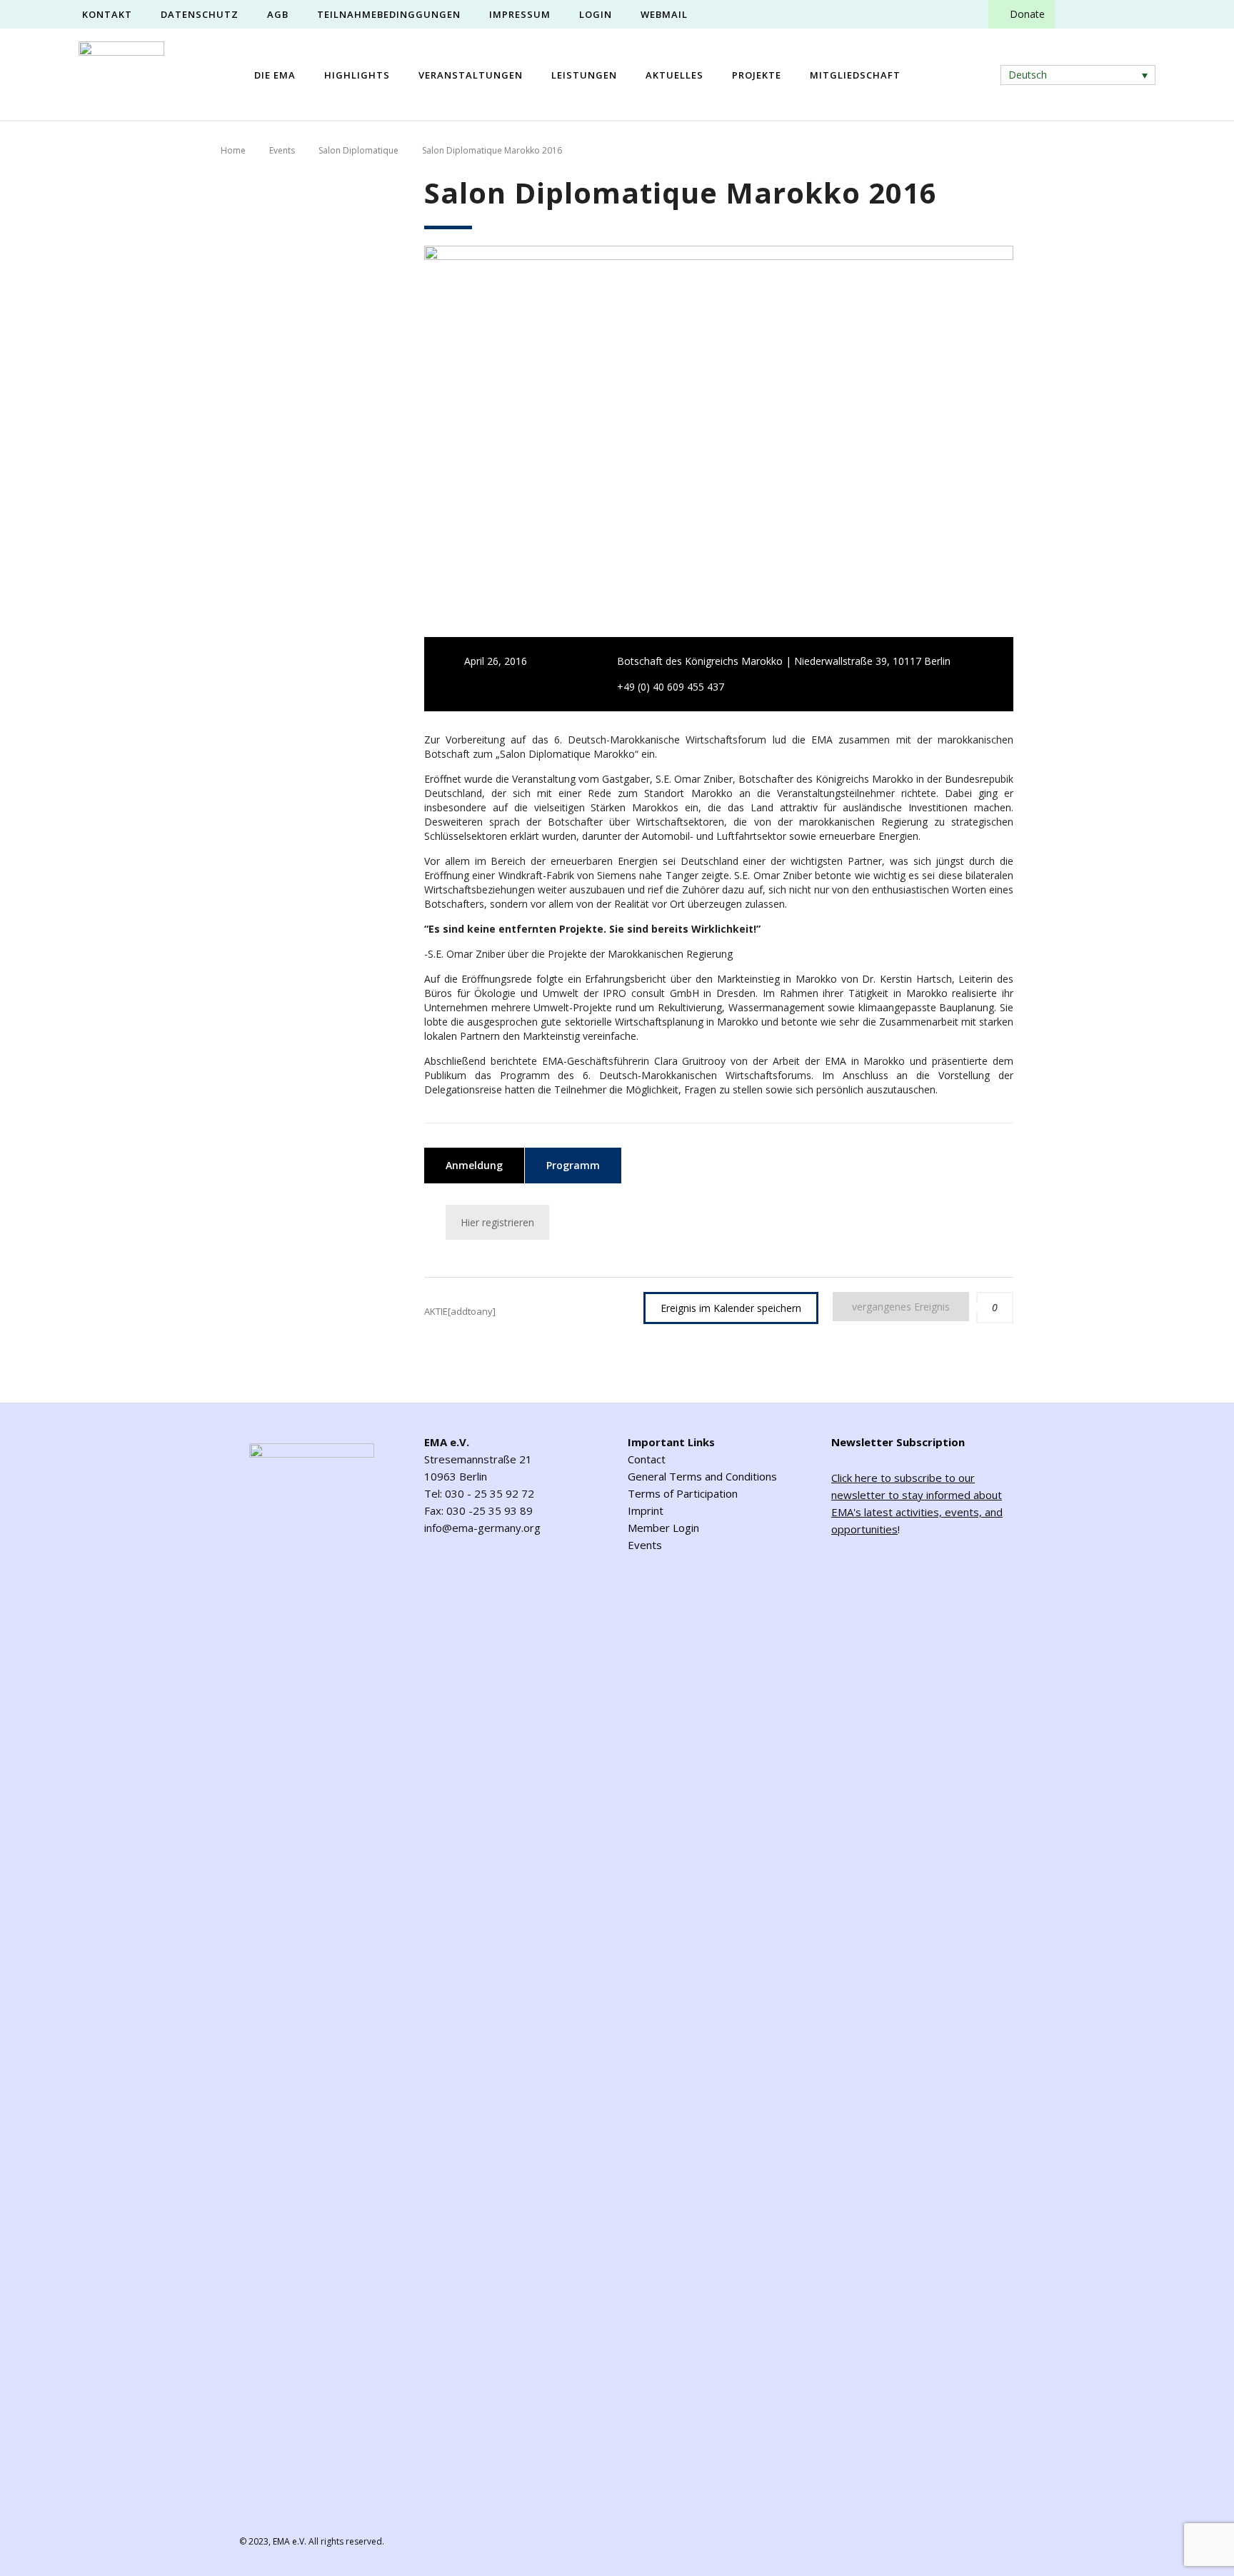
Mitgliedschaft (855, 75)
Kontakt (107, 14)
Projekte (757, 75)
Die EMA (275, 75)
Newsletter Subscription (898, 1442)
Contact (647, 1459)
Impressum (520, 14)
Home (233, 150)
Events (645, 1545)
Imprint (646, 1510)
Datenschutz (200, 14)
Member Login (663, 1528)
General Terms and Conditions (702, 1476)
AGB (278, 14)
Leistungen (584, 75)
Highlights (357, 75)
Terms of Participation (683, 1493)
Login (596, 14)
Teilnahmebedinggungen (389, 14)
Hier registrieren (497, 1222)
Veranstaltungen (471, 75)
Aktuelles (674, 75)
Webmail (664, 14)
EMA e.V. (290, 2541)
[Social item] (1079, 14)
